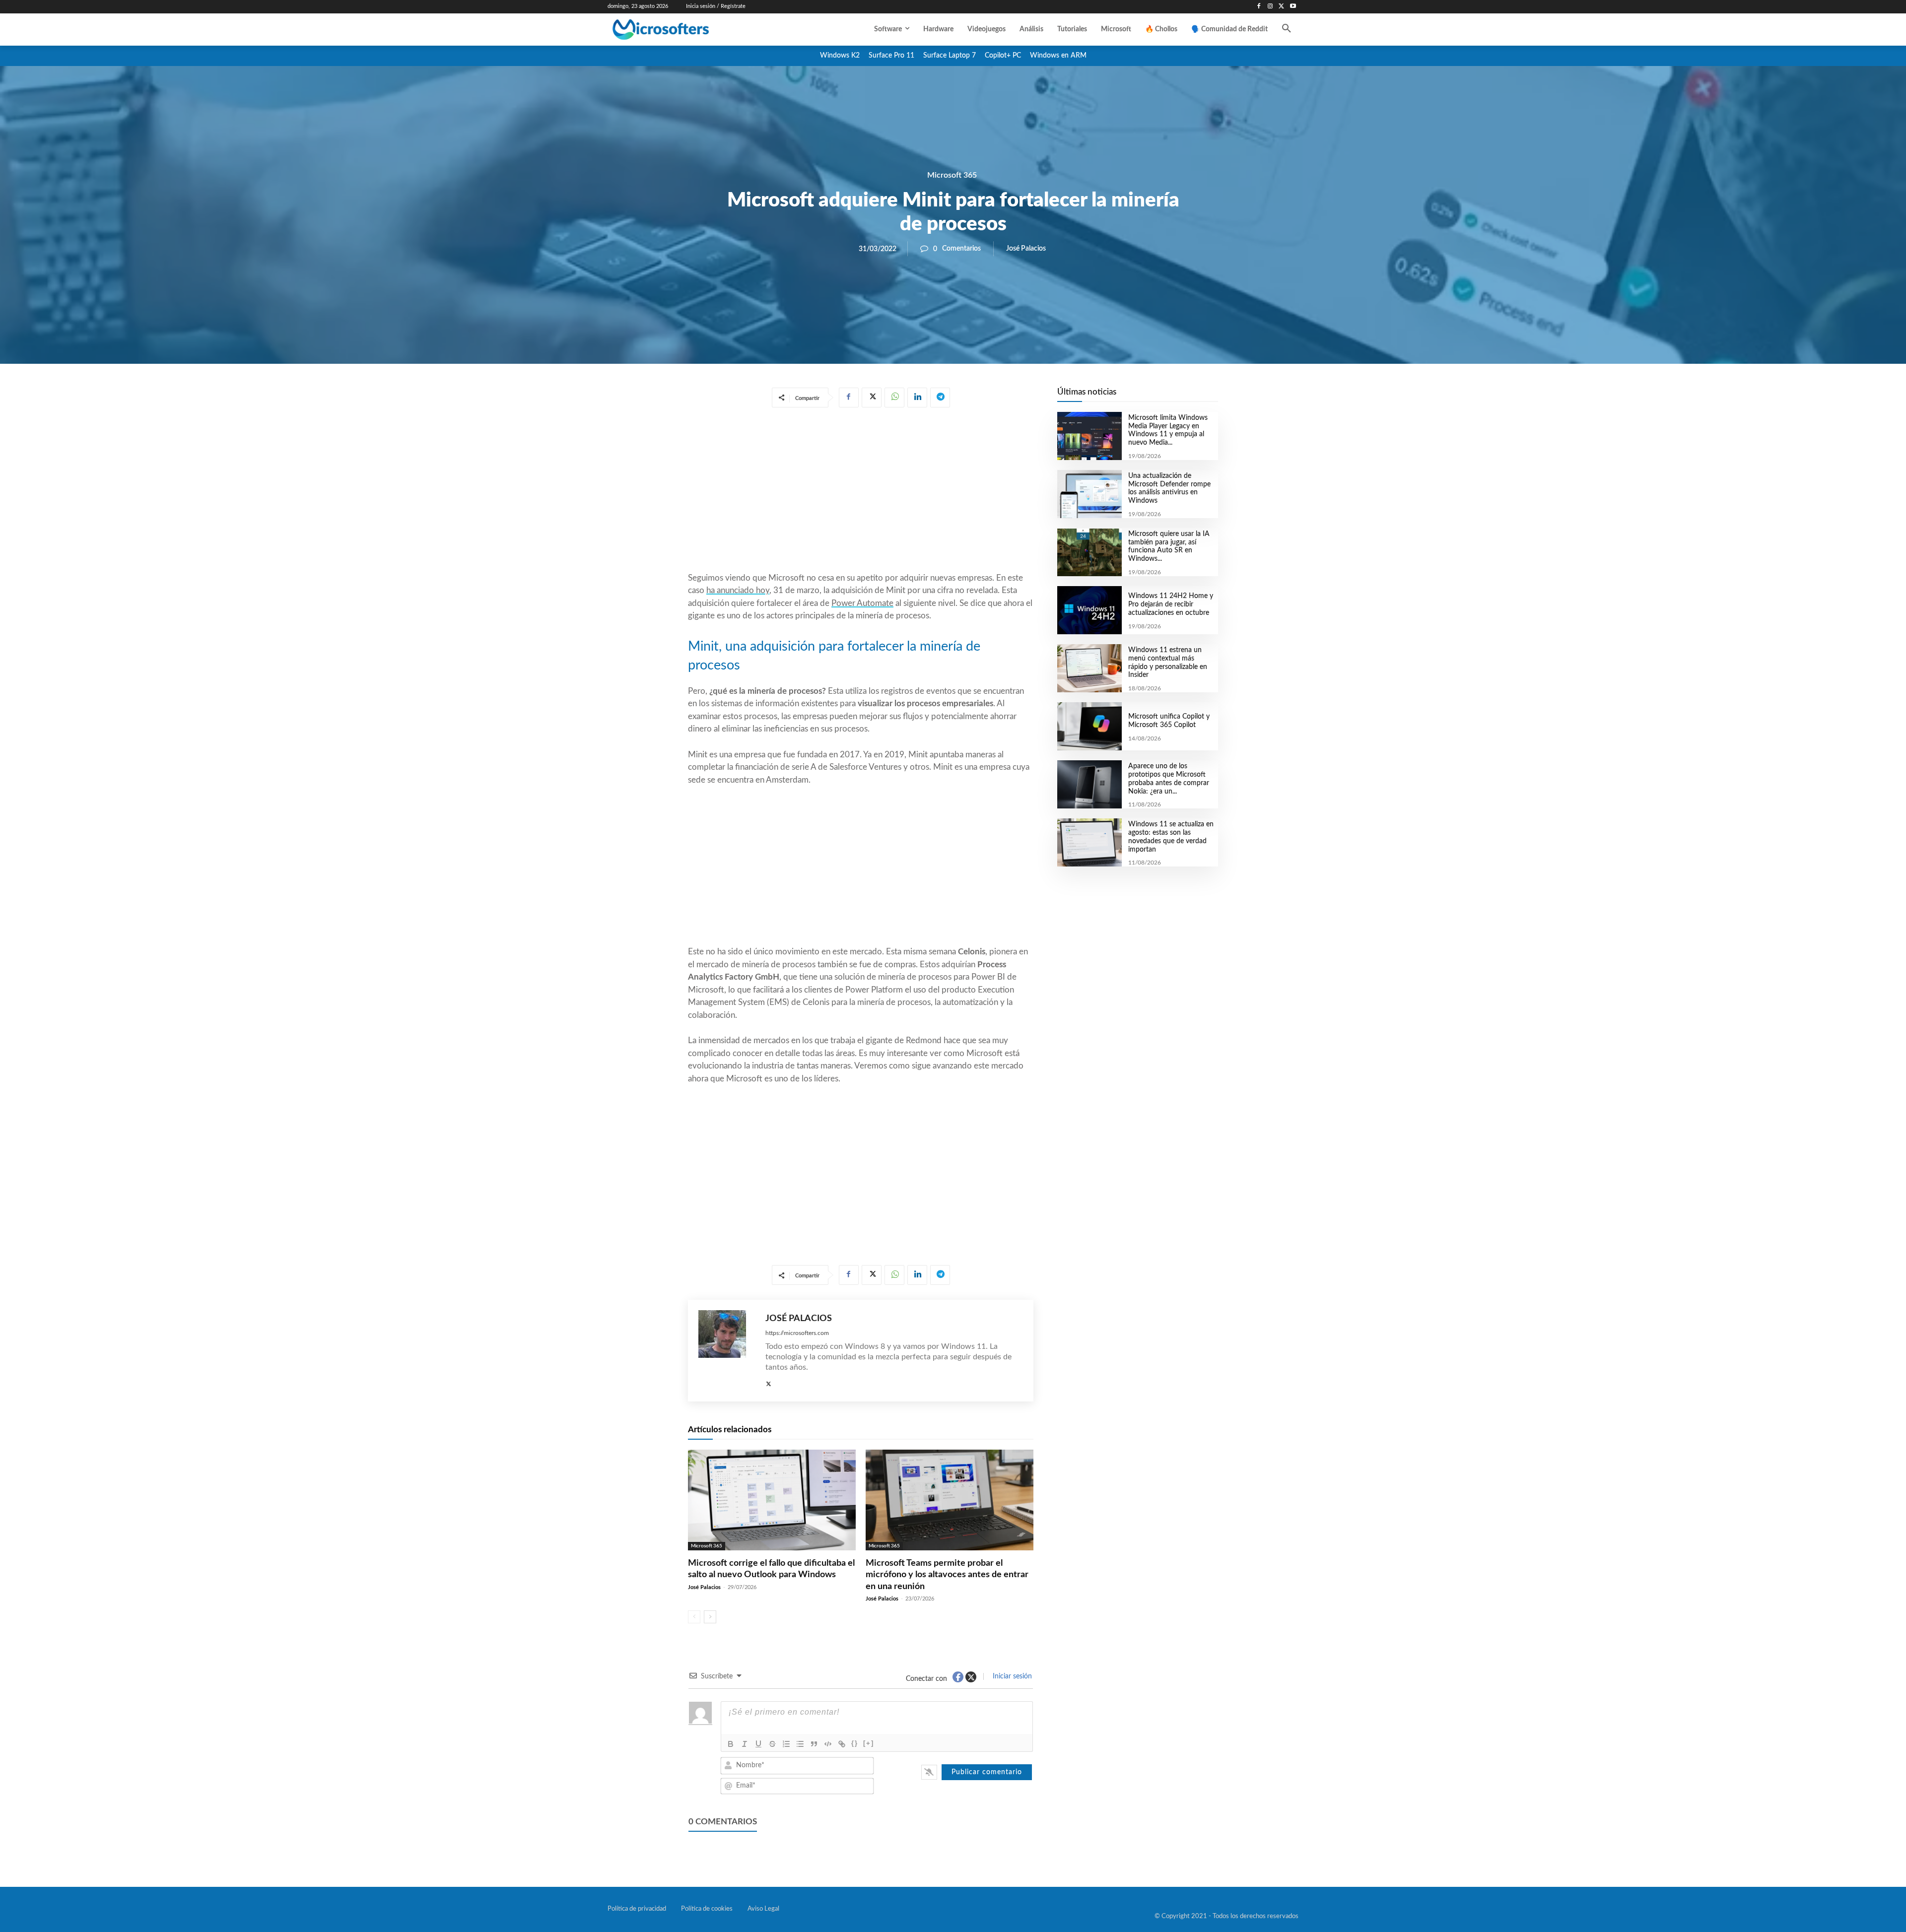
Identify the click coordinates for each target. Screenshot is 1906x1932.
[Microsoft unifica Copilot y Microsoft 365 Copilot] (1089, 726)
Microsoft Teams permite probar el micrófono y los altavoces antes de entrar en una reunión (947, 1575)
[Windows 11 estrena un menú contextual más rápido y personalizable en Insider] (1089, 668)
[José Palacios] (727, 1351)
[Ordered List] (786, 1744)
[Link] (842, 1744)
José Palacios (1026, 249)
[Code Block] (828, 1744)
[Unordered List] (800, 1744)
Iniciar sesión (1011, 1676)
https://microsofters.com (797, 1333)
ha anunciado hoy (738, 590)
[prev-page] (694, 1617)
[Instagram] (1270, 7)
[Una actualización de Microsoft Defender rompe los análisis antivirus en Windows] (1089, 494)
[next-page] (710, 1617)
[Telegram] (940, 398)
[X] (1281, 7)
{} (855, 1743)
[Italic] (745, 1744)
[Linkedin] (917, 398)
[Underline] (758, 1744)
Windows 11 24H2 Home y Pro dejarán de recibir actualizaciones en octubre (1171, 604)
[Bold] (731, 1744)
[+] (869, 1743)
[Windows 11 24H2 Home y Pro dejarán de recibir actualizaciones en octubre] (1089, 610)
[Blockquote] (814, 1744)
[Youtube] (1293, 7)
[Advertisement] (861, 492)
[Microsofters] (683, 30)
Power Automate (862, 603)
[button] (1287, 29)
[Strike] (772, 1744)
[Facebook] (1259, 7)
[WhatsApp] (894, 398)
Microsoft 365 (952, 175)
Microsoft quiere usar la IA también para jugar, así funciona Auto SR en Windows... (1169, 546)
